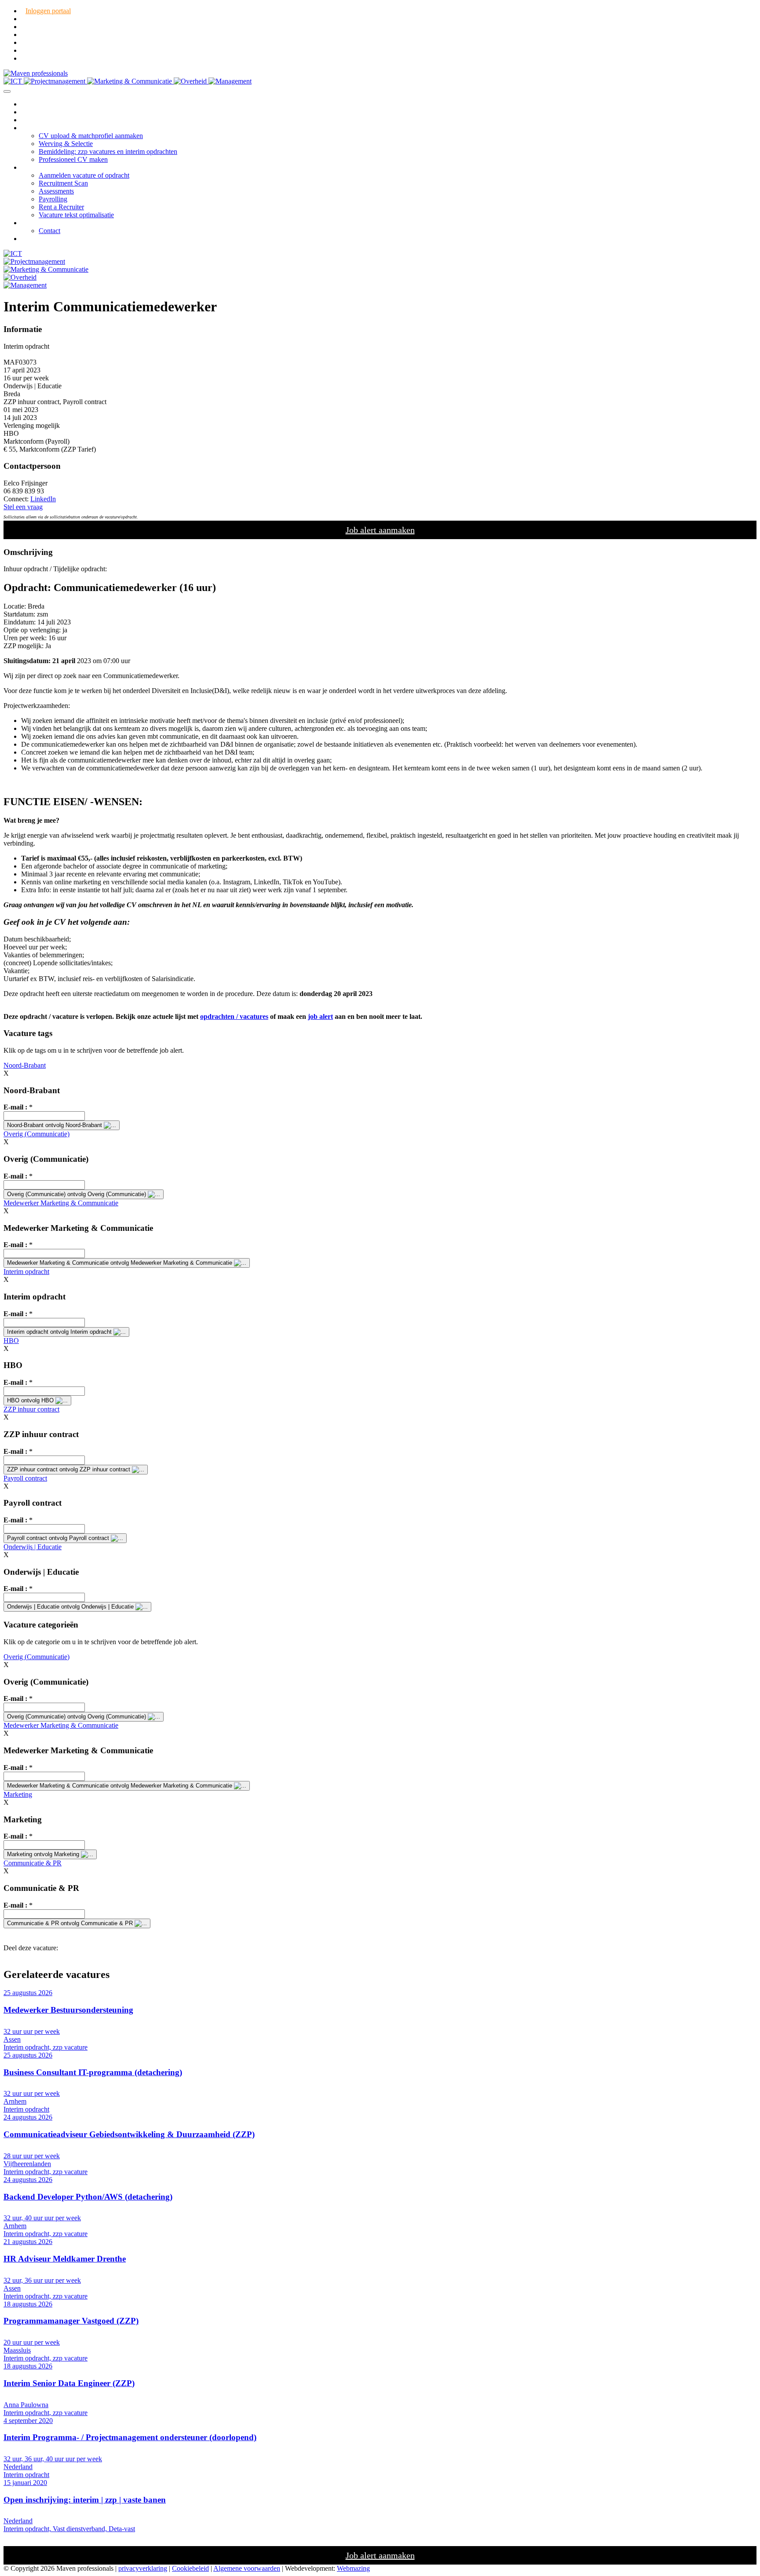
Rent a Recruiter (61, 207)
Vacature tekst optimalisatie (76, 215)
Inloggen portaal (48, 11)
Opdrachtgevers (43, 167)
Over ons (34, 223)
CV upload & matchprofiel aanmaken (91, 136)
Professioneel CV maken (73, 159)
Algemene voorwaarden (247, 2568)
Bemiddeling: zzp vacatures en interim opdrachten (108, 151)
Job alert (33, 239)
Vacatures (35, 112)
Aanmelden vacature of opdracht (84, 175)
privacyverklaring (143, 2568)
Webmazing (353, 2568)
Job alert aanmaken (380, 530)
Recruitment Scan (63, 183)
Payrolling (53, 199)
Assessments (56, 191)
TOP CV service (44, 120)
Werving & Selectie (66, 144)
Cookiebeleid (190, 2568)
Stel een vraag (23, 507)
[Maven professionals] (36, 73)
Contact (49, 231)
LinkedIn (43, 499)
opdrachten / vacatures (234, 1016)
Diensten (33, 128)
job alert (320, 1016)
